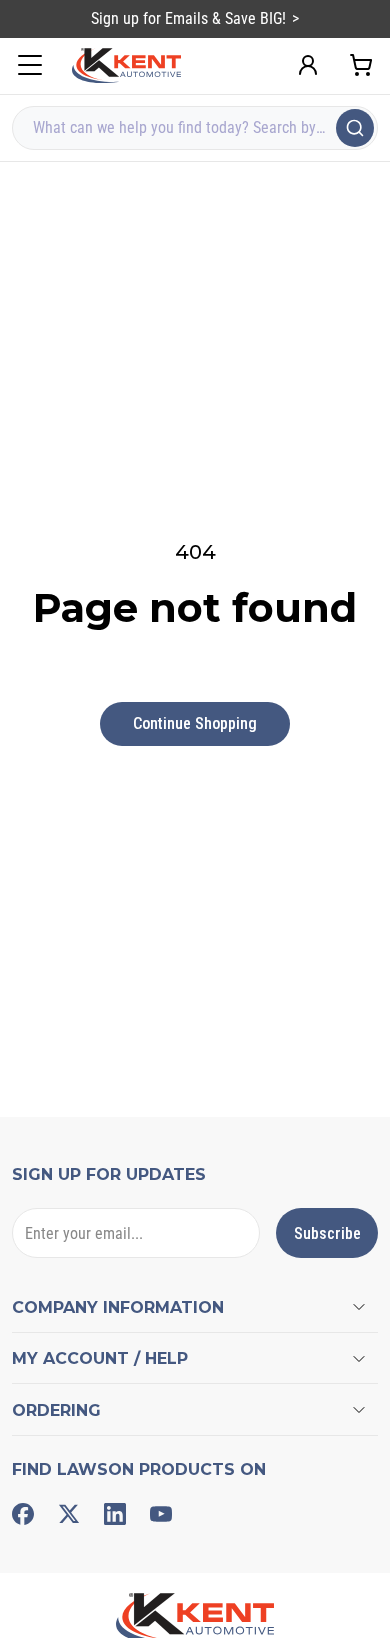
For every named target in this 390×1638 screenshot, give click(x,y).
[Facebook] (23, 1514)
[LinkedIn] (115, 1514)
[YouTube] (161, 1514)
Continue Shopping (195, 723)
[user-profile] (308, 65)
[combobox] (195, 128)
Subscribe (327, 1233)
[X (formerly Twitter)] (69, 1514)
